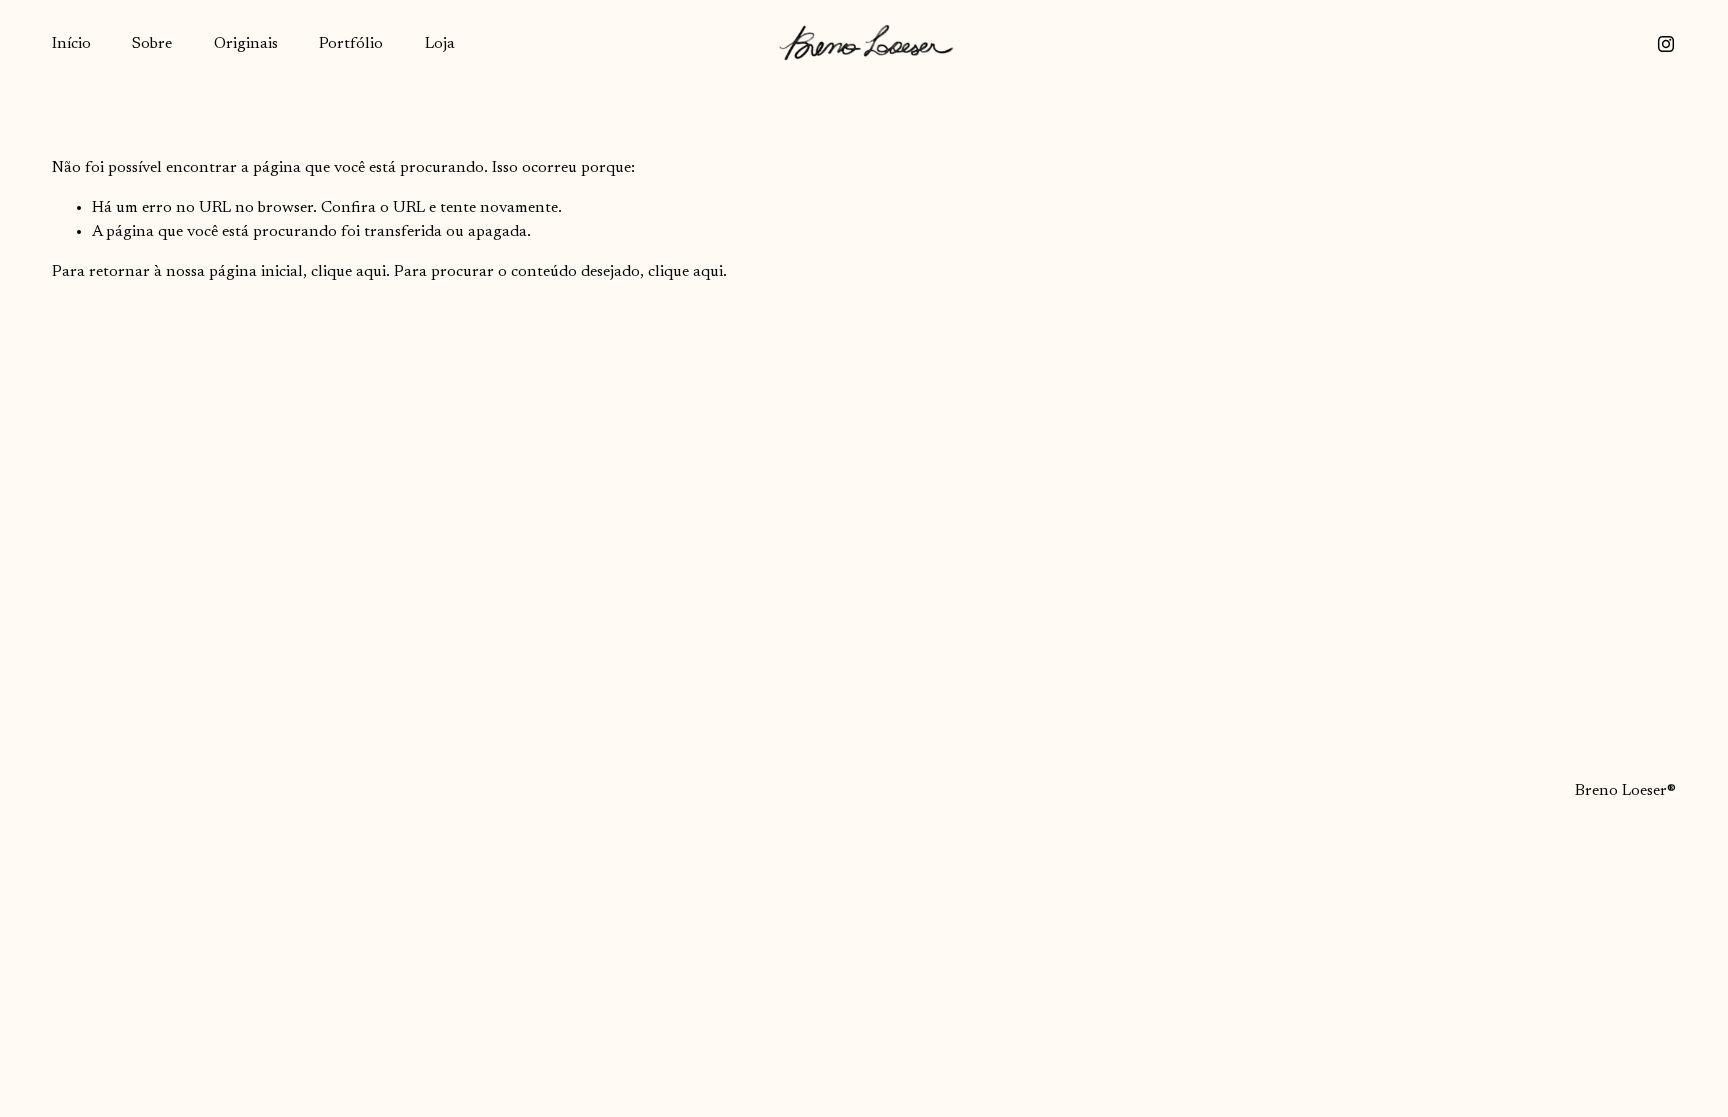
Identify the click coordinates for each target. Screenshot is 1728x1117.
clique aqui (348, 272)
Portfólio (351, 44)
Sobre (152, 44)
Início (71, 44)
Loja (440, 44)
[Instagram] (1666, 44)
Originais (246, 44)
